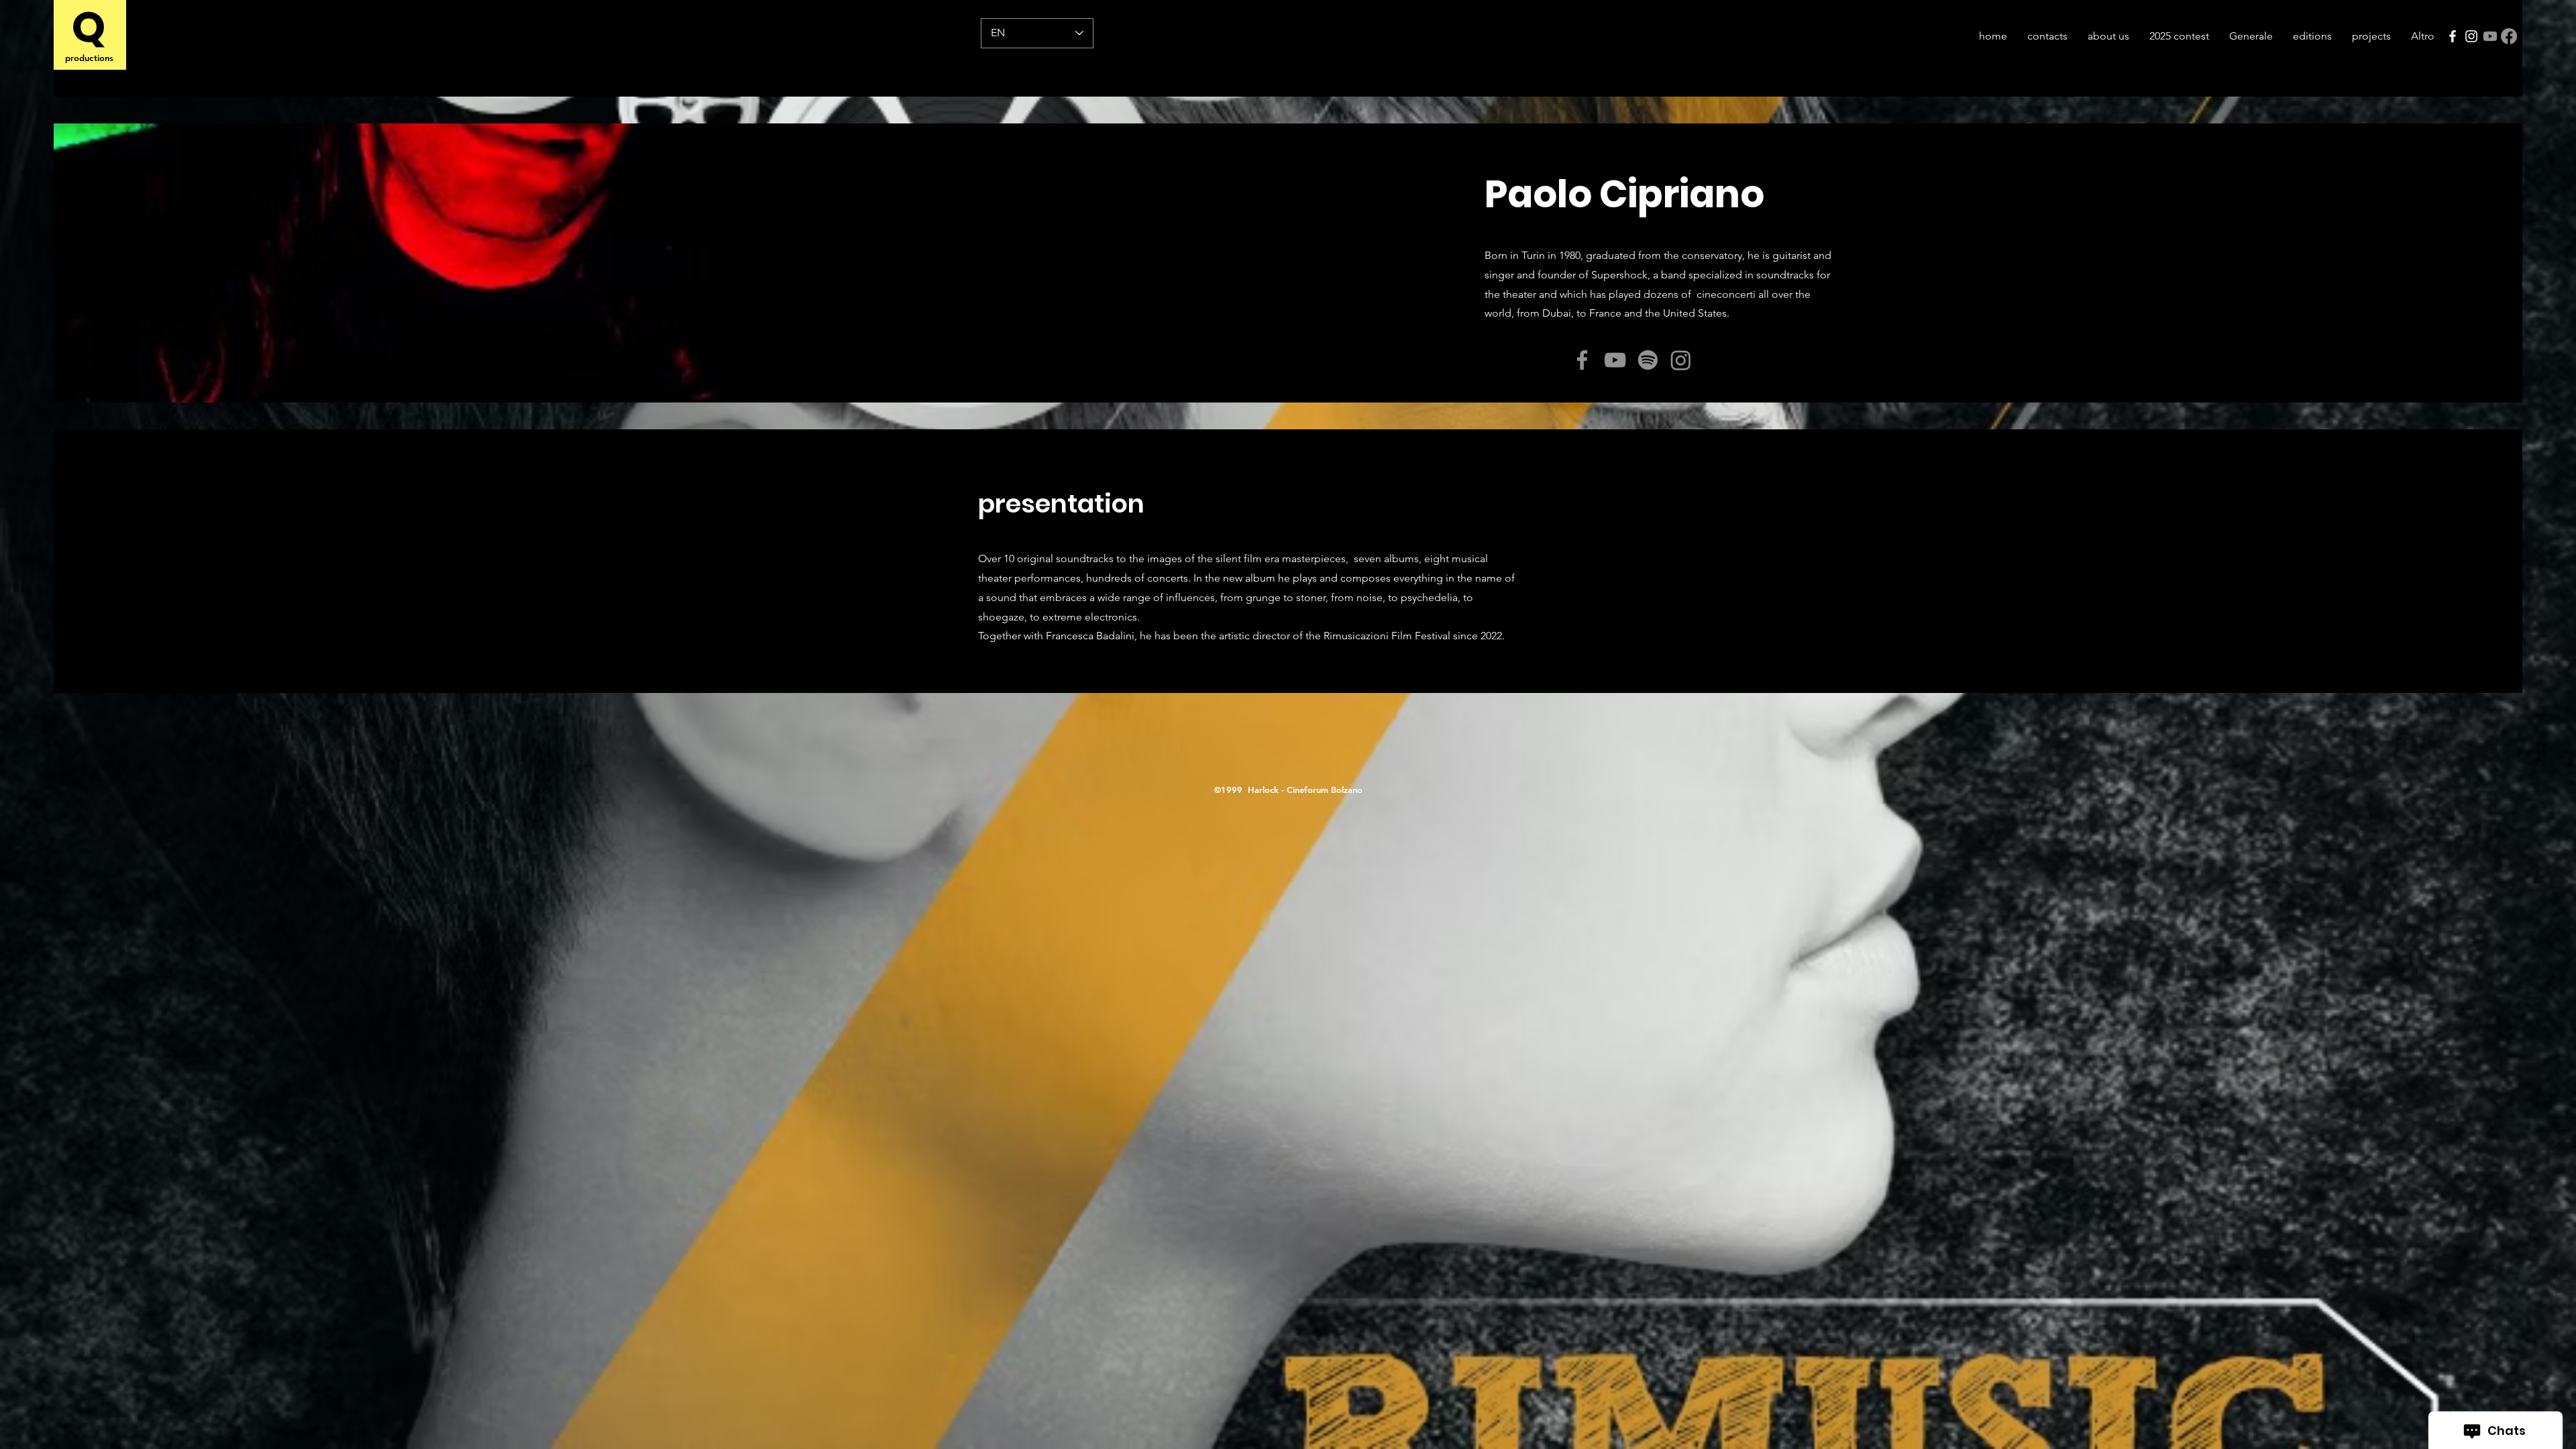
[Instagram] (2471, 36)
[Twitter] (1510, 355)
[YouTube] (1615, 360)
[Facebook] (2453, 36)
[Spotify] (1648, 360)
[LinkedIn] (1531, 355)
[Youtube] (2490, 36)
